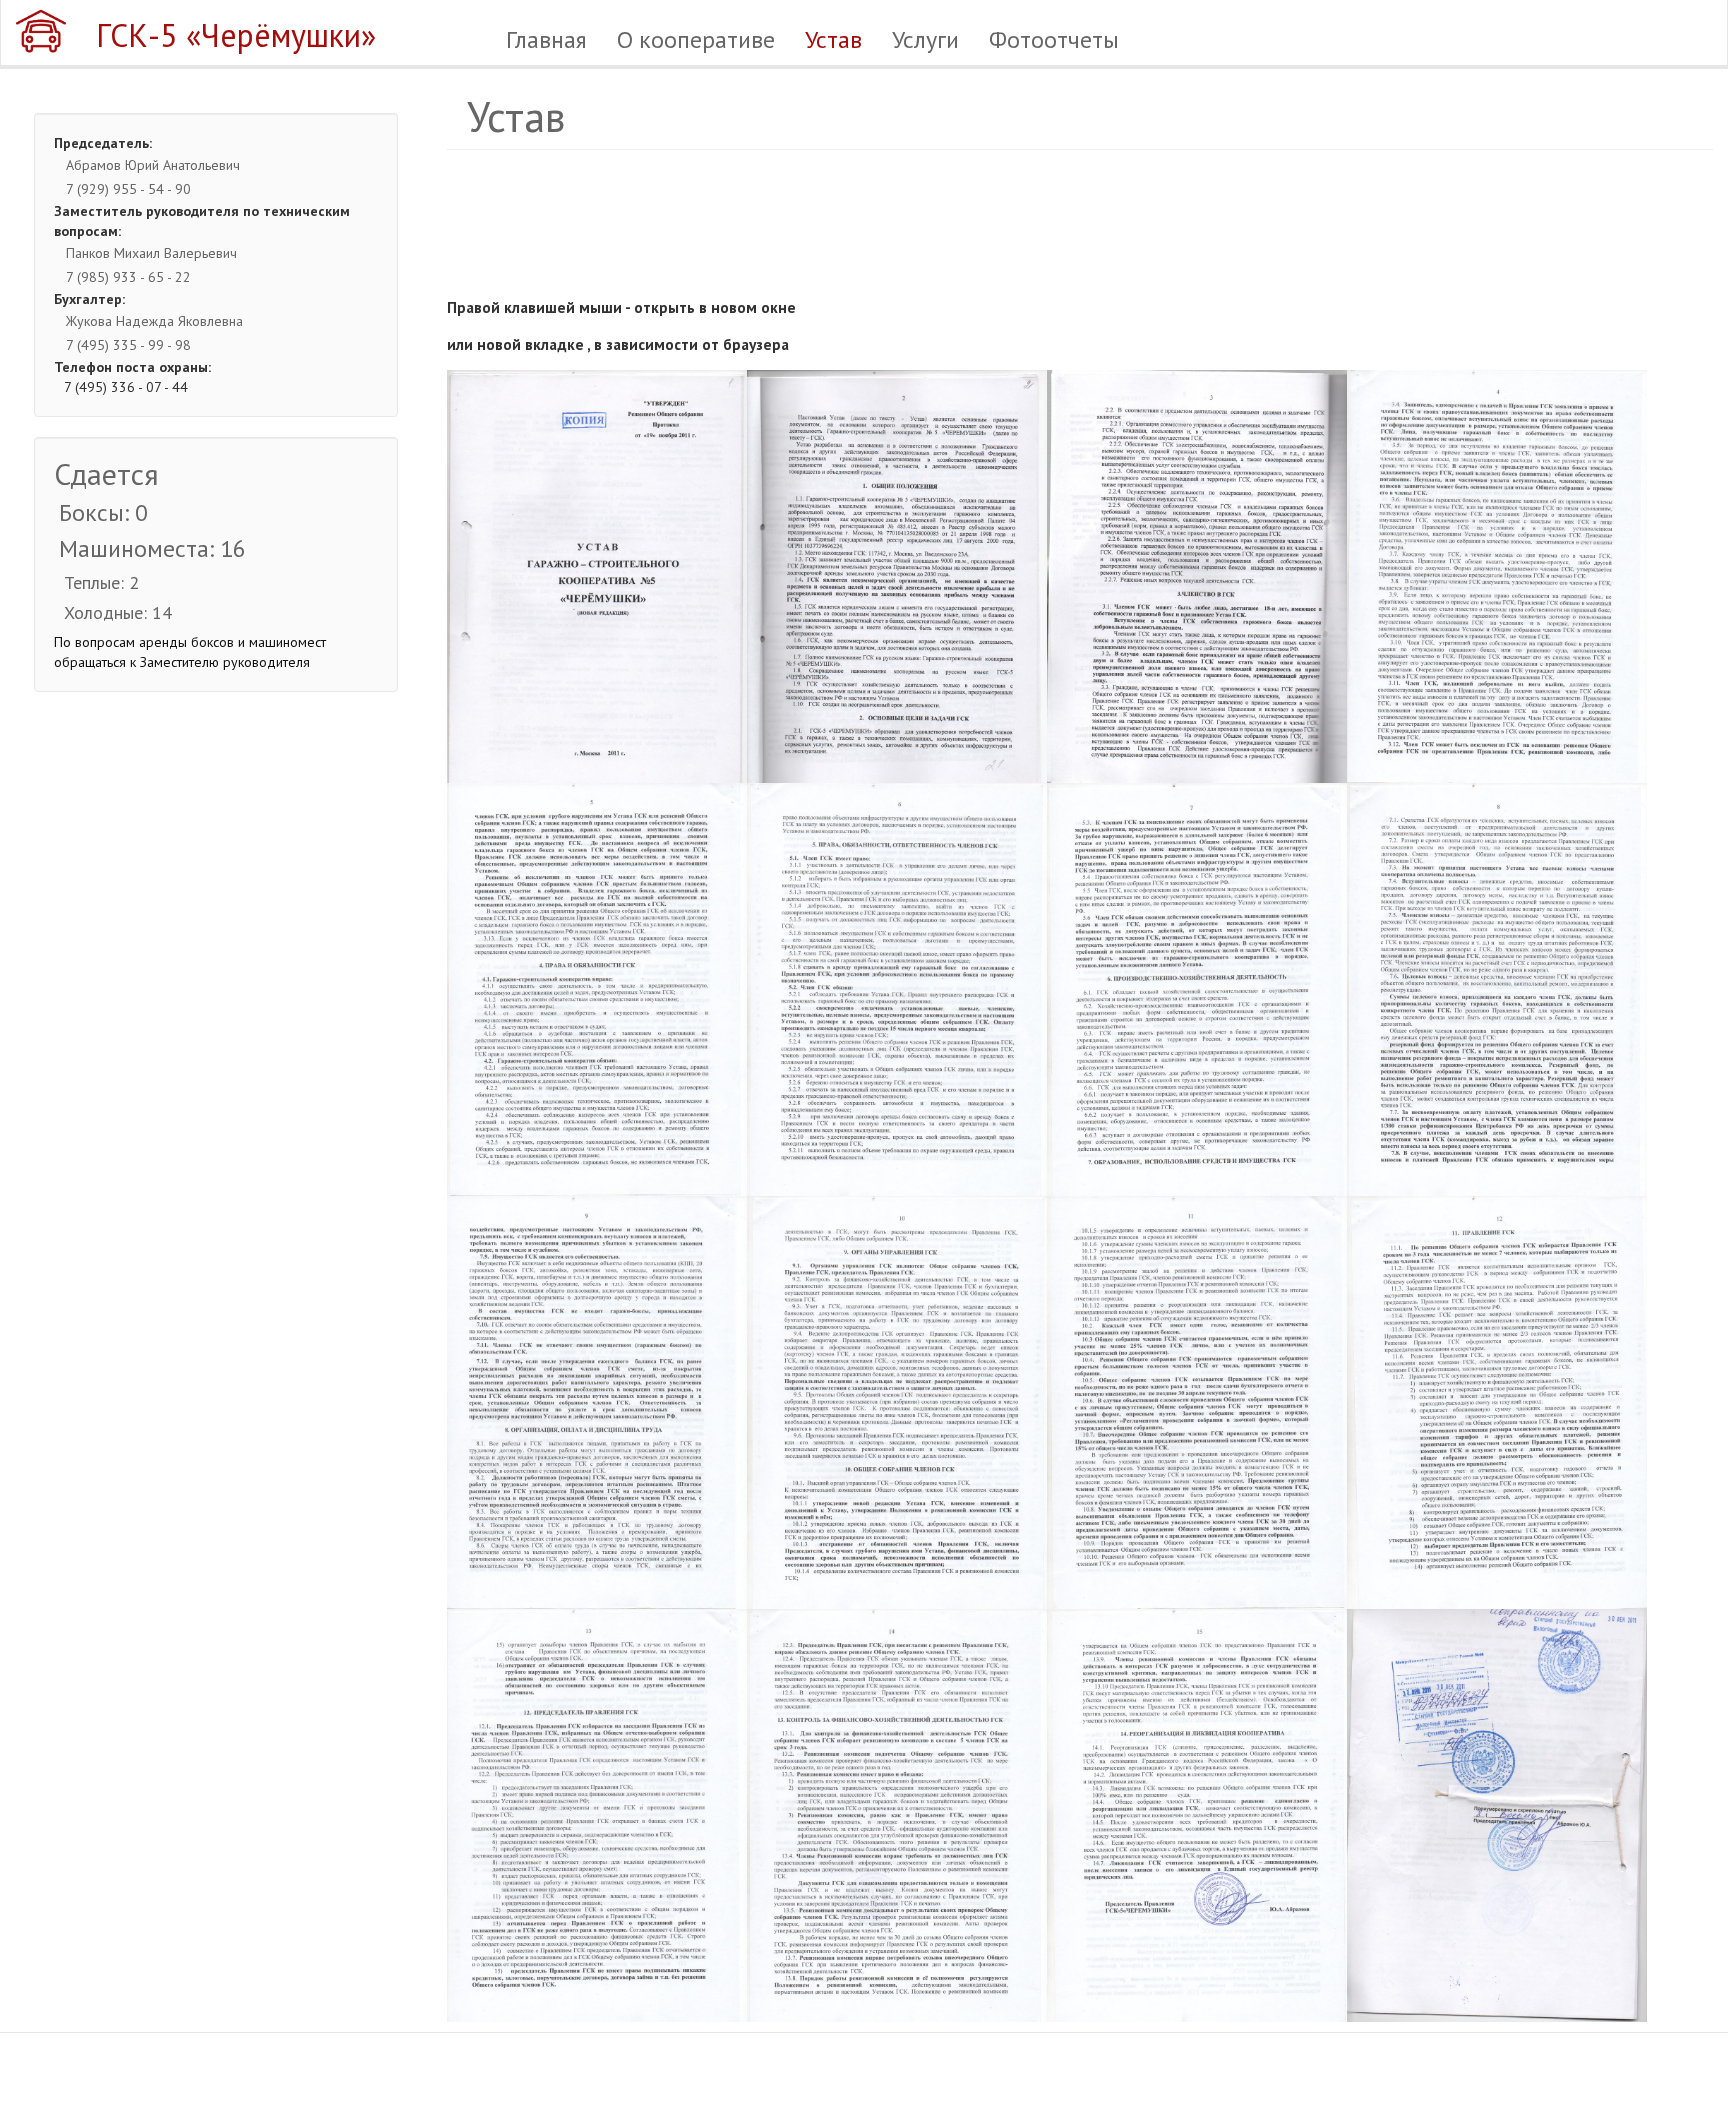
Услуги (925, 39)
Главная (546, 39)
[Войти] (1696, 39)
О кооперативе (696, 39)
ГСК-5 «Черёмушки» (236, 35)
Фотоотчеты (1054, 39)
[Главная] (48, 31)
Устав (833, 39)
